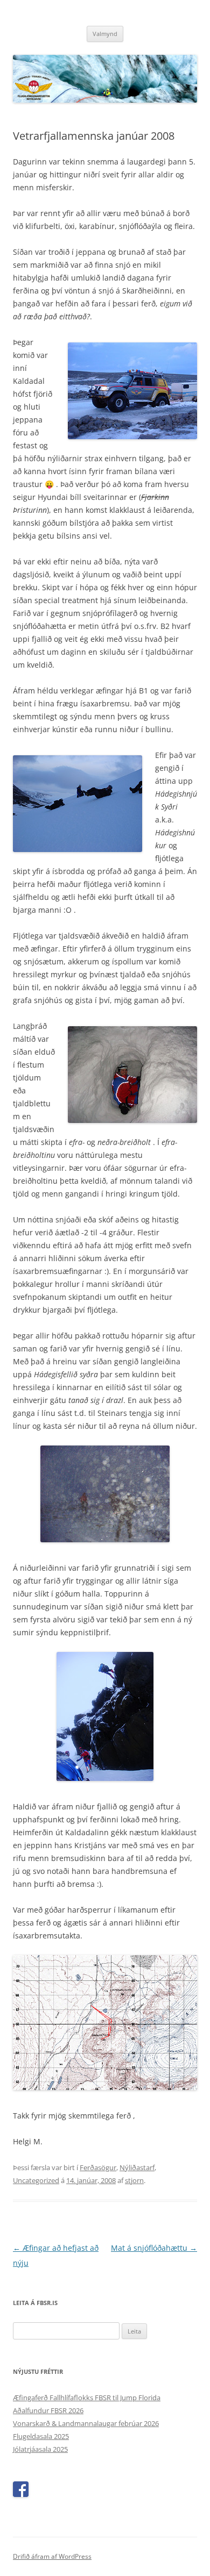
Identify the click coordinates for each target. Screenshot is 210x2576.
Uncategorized (36, 2180)
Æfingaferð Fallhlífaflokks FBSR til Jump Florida (87, 2398)
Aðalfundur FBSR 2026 (48, 2410)
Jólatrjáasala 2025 (40, 2449)
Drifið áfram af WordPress (52, 2556)
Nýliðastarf (137, 2167)
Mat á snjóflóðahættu (154, 2248)
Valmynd (105, 34)
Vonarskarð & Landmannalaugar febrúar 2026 (86, 2423)
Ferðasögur (98, 2167)
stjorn (134, 2180)
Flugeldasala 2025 (41, 2436)
